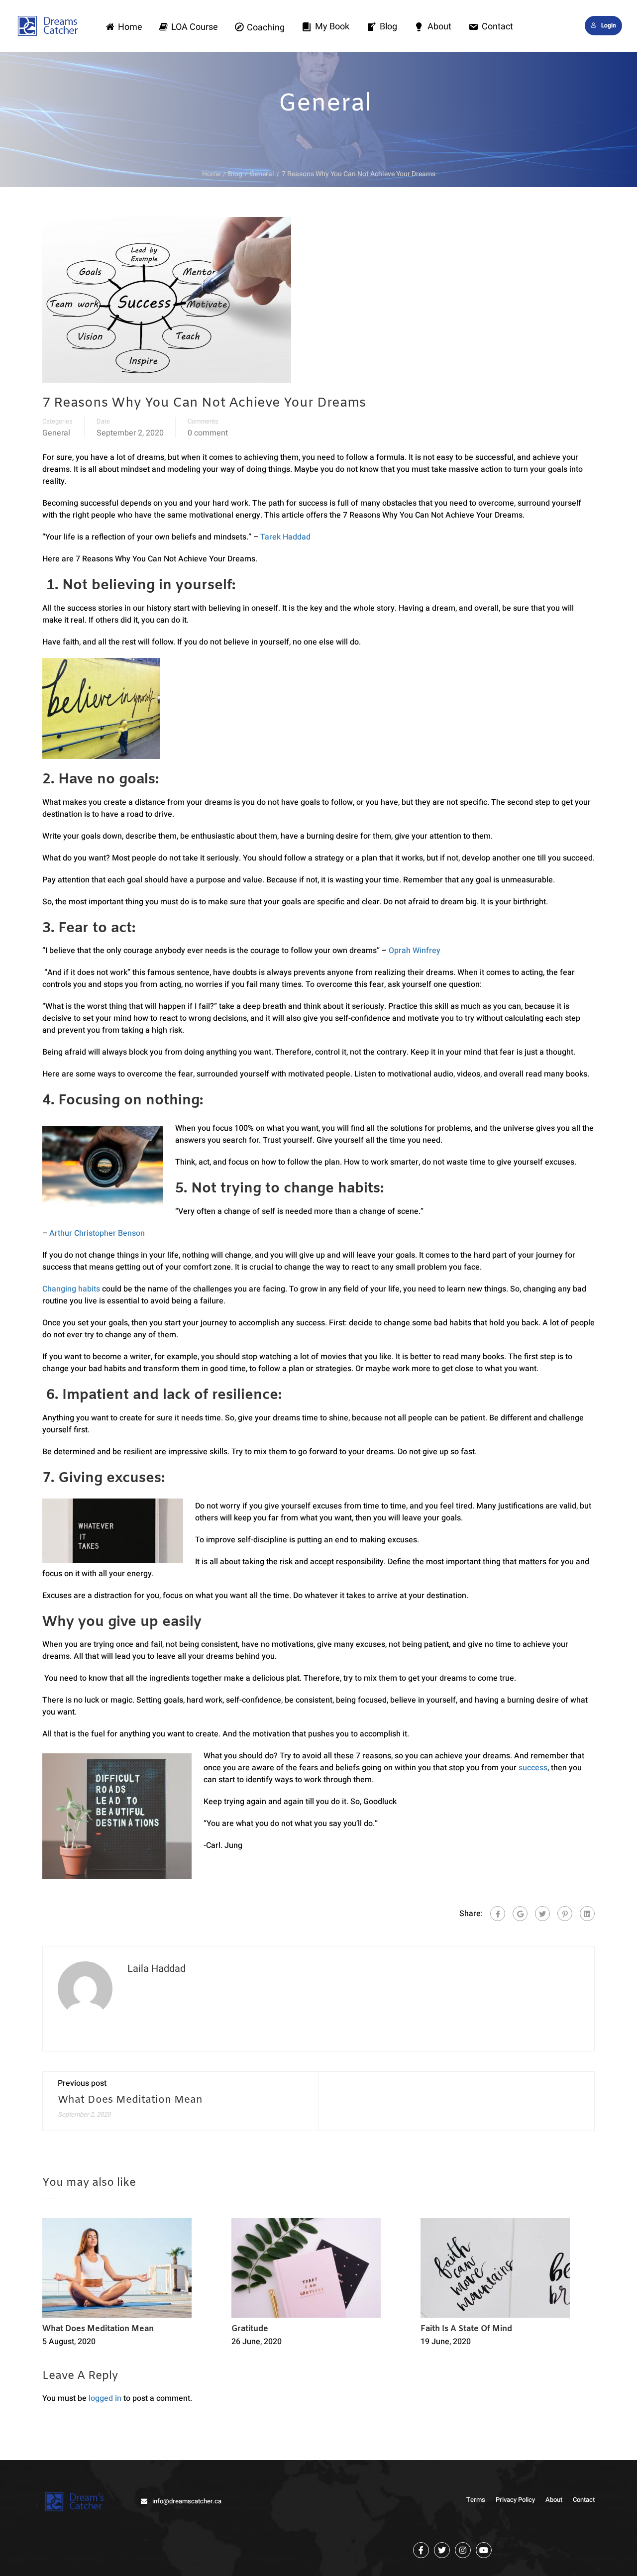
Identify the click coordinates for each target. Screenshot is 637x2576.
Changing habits (71, 1289)
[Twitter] (542, 1914)
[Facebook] (498, 1914)
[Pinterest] (565, 1914)
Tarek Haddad (285, 537)
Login (609, 25)
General (56, 433)
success (533, 1768)
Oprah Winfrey (415, 951)
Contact (497, 27)
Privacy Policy (515, 2500)
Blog (388, 27)
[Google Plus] (520, 1914)
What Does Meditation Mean (130, 2100)
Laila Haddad (157, 1969)
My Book (332, 27)
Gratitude (250, 2329)
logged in (105, 2398)
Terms (476, 2500)
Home (130, 27)
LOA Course (195, 27)
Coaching (266, 28)
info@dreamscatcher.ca (187, 2501)
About (439, 27)
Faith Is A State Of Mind (466, 2329)
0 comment (208, 433)
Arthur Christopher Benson (97, 1233)
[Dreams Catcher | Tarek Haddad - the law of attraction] (53, 34)
